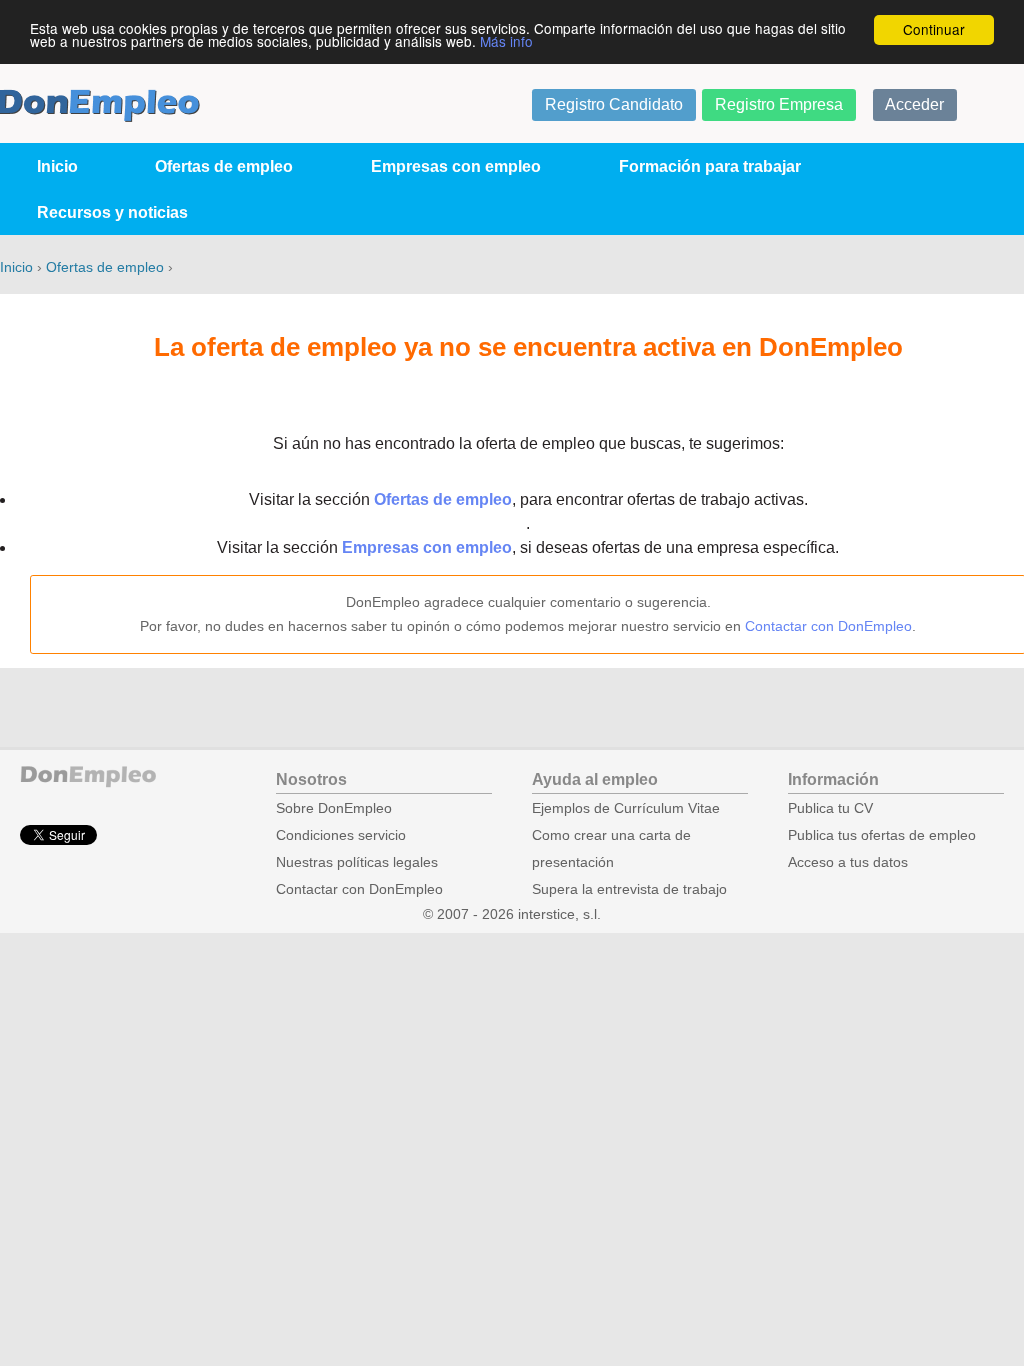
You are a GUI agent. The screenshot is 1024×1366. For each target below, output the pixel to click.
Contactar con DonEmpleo (828, 626)
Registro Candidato (614, 104)
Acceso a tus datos (848, 862)
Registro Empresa (779, 104)
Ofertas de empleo (224, 166)
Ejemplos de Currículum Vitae (626, 808)
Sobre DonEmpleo (334, 808)
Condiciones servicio (341, 835)
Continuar (934, 29)
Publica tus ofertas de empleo (882, 835)
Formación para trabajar (710, 166)
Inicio (57, 166)
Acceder (914, 104)
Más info (506, 41)
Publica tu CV (830, 808)
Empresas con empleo (456, 166)
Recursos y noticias (112, 212)
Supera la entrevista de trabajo (629, 889)
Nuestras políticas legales (357, 862)
